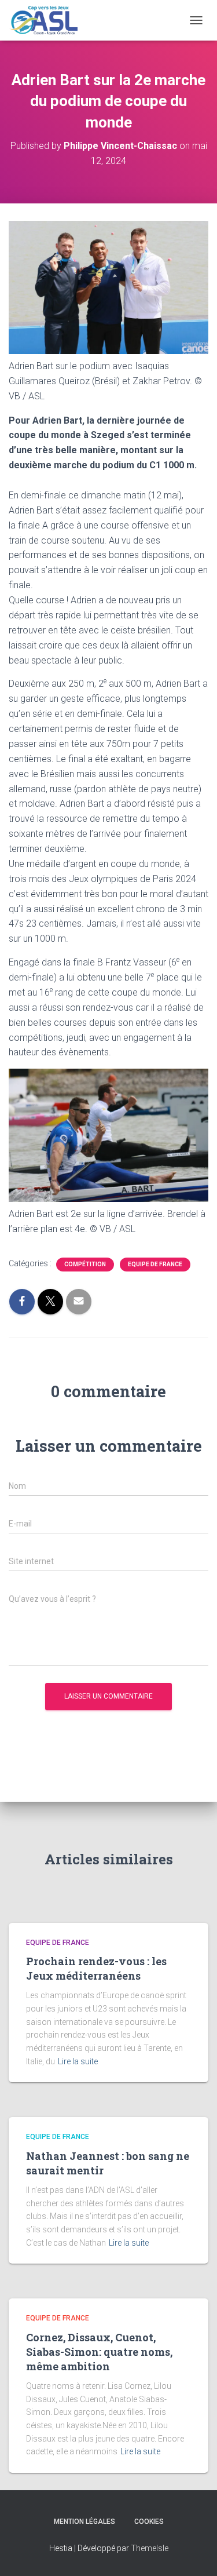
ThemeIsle (150, 2548)
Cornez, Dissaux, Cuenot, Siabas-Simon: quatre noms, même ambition (99, 2352)
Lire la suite (78, 2061)
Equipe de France (155, 1264)
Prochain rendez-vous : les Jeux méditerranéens (96, 1968)
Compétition (85, 1264)
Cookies (149, 2522)
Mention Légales (84, 2522)
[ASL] (47, 20)
